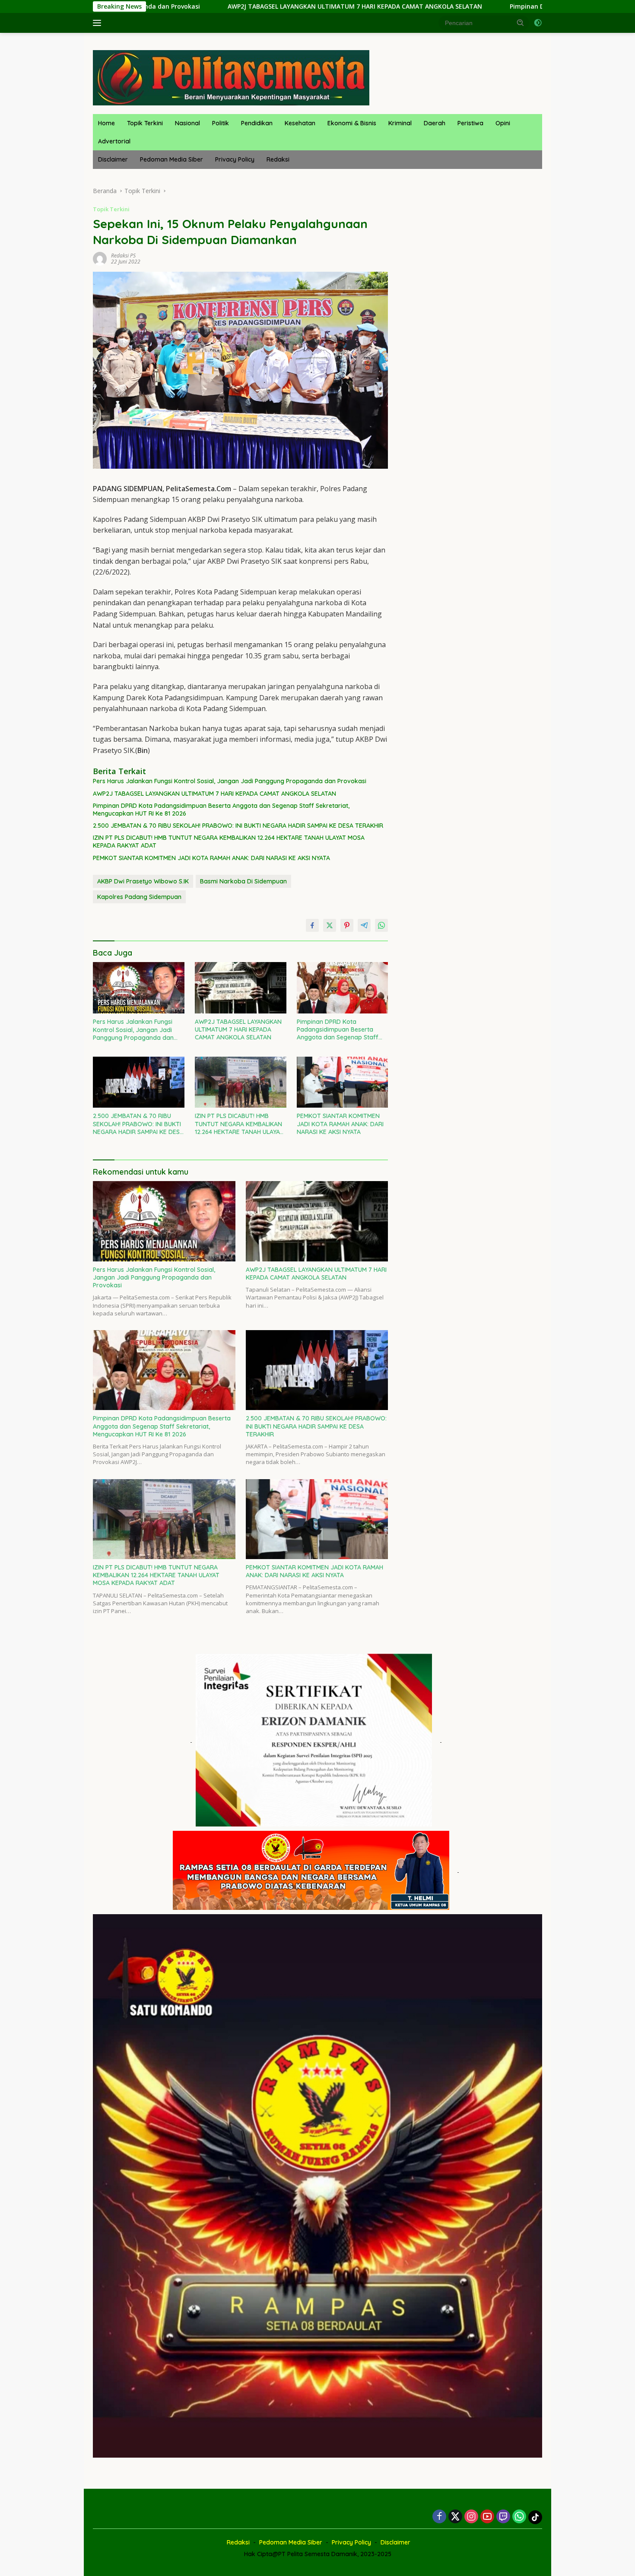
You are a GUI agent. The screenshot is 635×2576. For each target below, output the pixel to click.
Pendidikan (257, 123)
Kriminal (400, 123)
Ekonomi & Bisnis (352, 123)
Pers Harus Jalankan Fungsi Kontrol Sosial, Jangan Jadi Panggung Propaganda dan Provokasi (230, 781)
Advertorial (114, 141)
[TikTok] (535, 2517)
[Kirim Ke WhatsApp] (381, 925)
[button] (521, 22)
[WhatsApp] (519, 2517)
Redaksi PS (123, 256)
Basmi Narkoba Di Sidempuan (243, 881)
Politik (221, 123)
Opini (503, 123)
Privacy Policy (235, 159)
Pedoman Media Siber (171, 159)
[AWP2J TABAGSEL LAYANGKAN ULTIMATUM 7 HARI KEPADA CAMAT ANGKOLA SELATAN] (241, 988)
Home (106, 123)
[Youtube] (487, 2517)
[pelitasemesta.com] (231, 77)
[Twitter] (455, 2517)
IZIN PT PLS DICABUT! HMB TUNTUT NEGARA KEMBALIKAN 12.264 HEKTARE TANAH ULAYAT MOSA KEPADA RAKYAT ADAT (229, 842)
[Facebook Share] (312, 925)
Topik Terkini (145, 123)
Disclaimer (113, 159)
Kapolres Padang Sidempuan (139, 897)
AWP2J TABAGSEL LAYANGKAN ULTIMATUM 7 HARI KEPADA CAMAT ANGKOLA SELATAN (184, 6)
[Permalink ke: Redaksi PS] (100, 258)
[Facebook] (439, 2517)
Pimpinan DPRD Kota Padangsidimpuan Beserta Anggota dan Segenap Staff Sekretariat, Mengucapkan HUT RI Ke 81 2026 (221, 810)
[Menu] (99, 23)
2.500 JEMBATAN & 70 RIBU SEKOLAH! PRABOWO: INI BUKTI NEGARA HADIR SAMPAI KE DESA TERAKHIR (238, 826)
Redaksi (278, 159)
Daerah (435, 123)
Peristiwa (470, 123)
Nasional (187, 123)
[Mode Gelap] (538, 23)
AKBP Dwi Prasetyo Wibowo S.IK (143, 881)
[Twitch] (503, 2517)
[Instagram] (471, 2517)
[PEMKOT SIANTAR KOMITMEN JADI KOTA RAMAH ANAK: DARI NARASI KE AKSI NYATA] (343, 1082)
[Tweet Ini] (330, 925)
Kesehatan (300, 123)
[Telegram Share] (364, 925)
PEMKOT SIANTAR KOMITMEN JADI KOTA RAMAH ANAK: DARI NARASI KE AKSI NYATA (211, 858)
